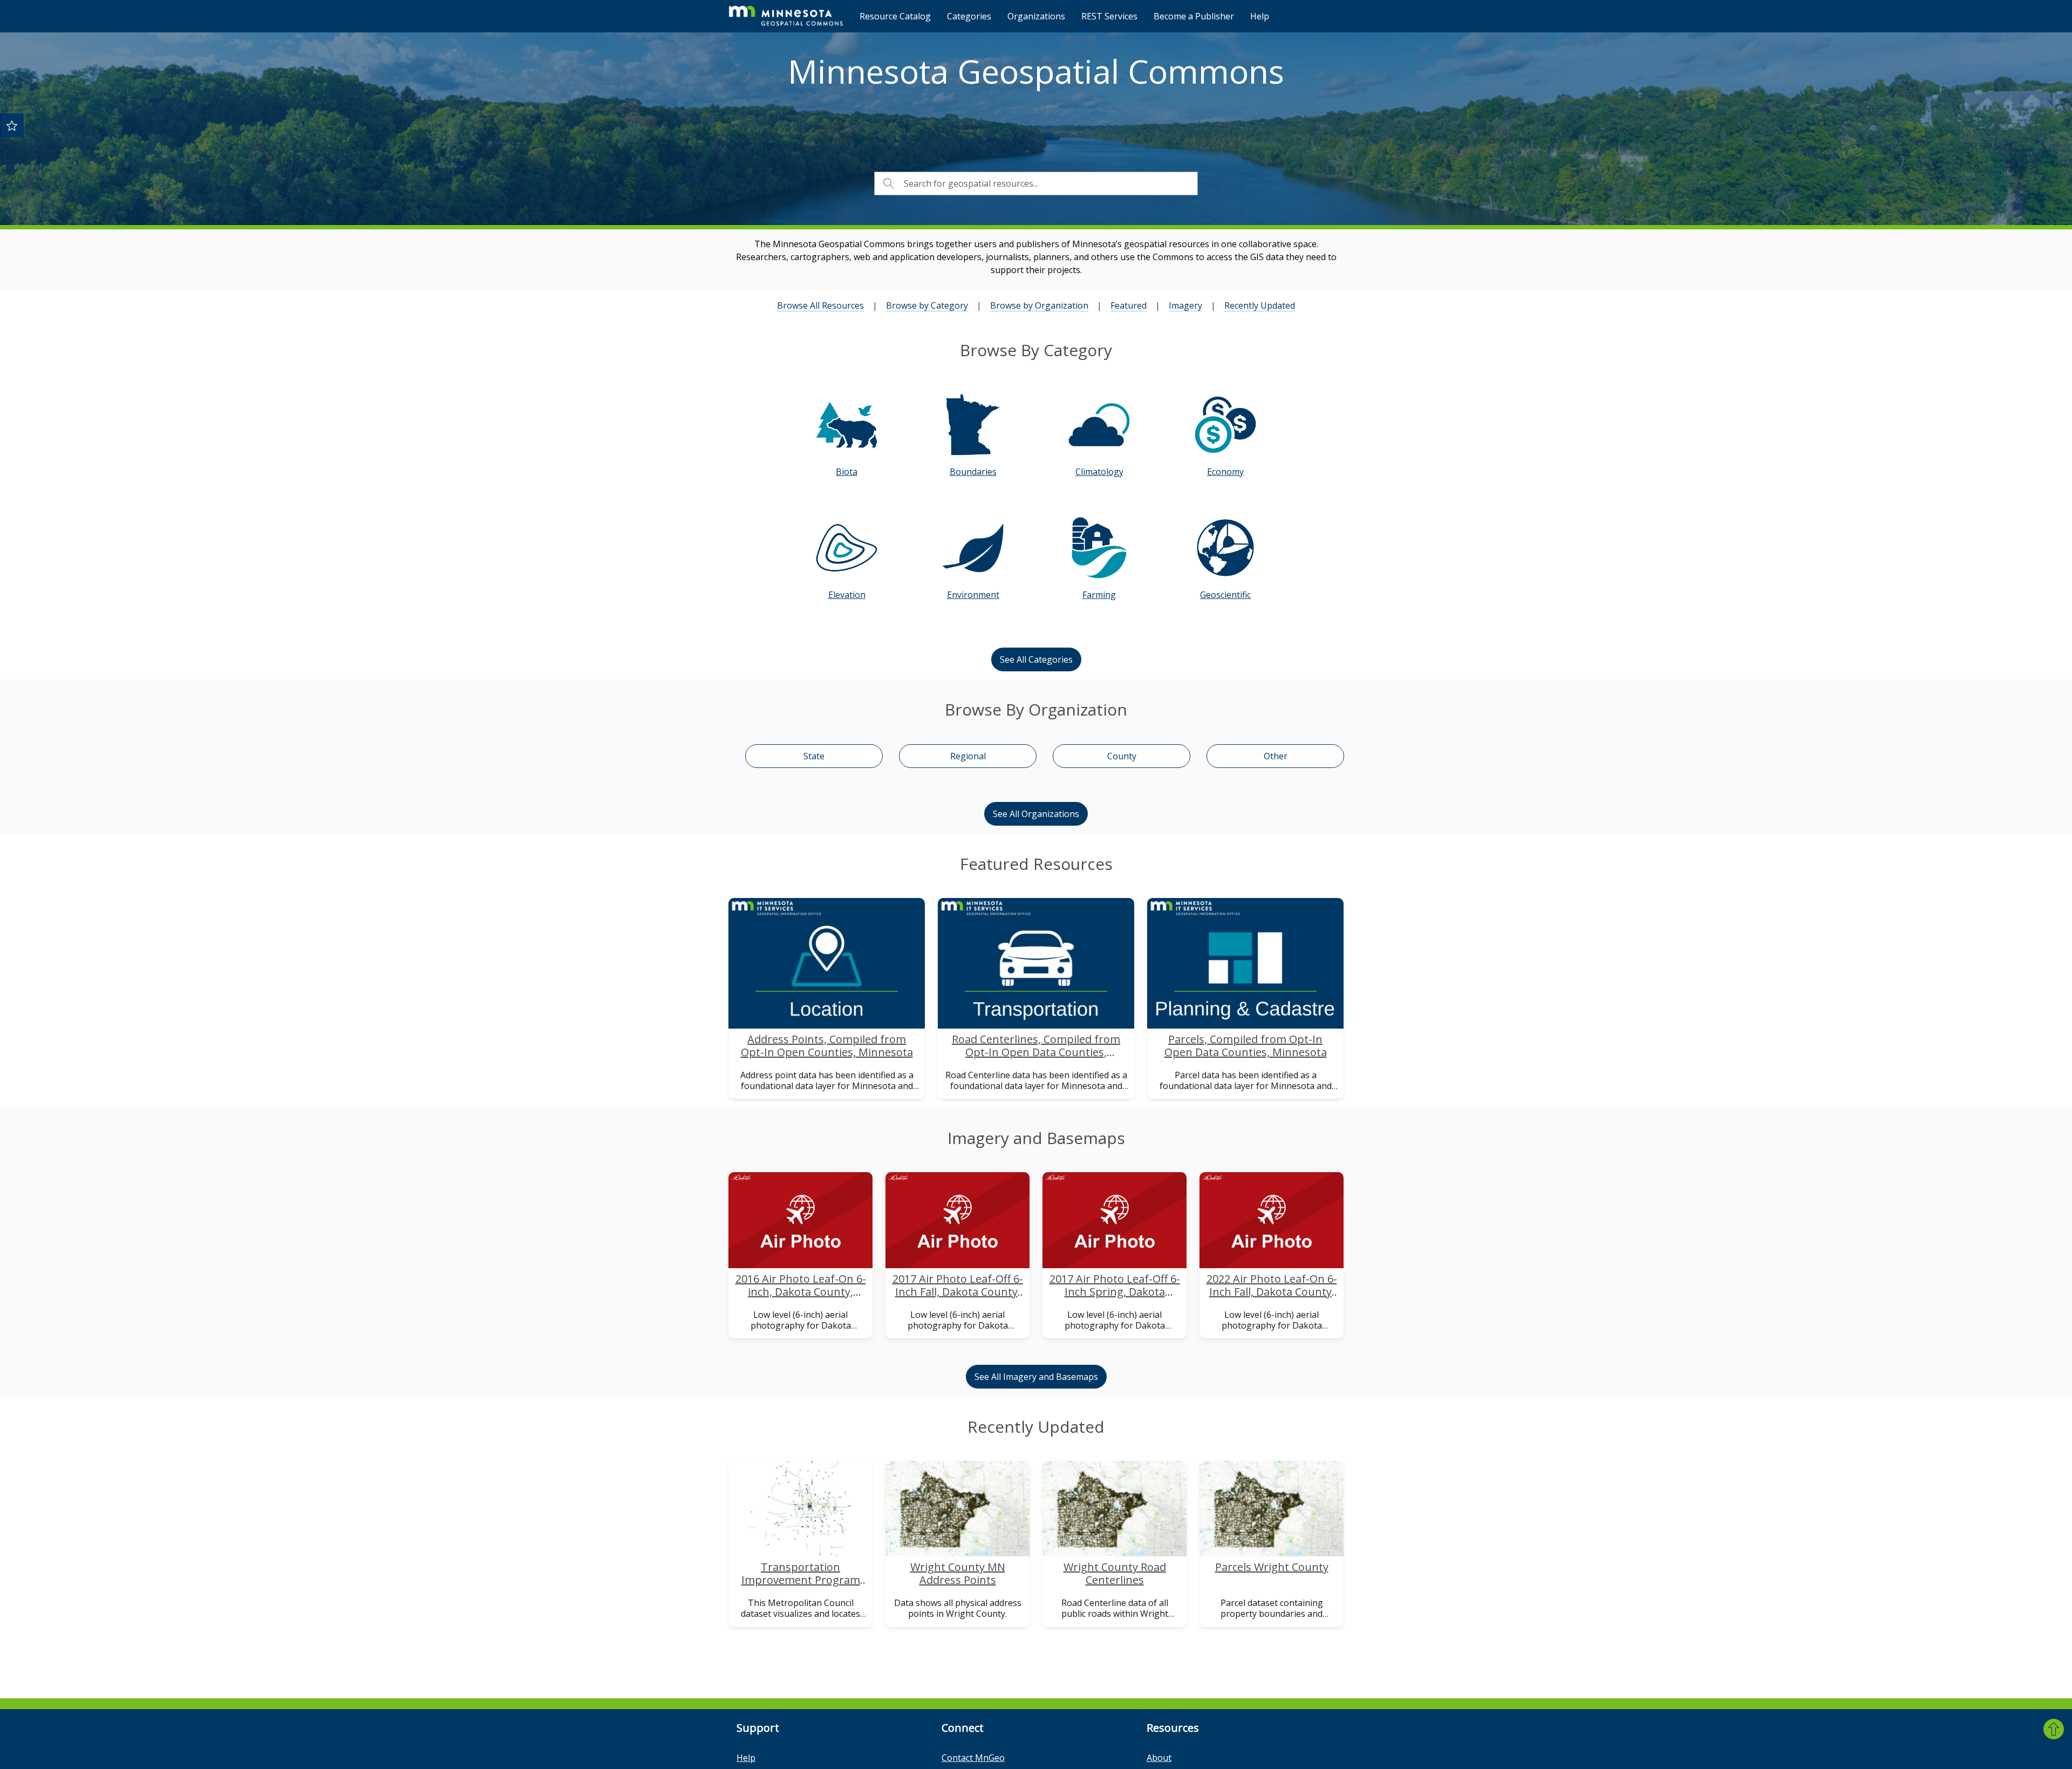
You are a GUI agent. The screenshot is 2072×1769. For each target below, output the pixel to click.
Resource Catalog (895, 16)
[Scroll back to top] (2054, 1729)
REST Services (1109, 16)
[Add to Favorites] (12, 125)
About (1159, 1758)
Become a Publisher (1194, 16)
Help (1260, 16)
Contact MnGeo (973, 1758)
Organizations (1036, 16)
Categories (969, 16)
